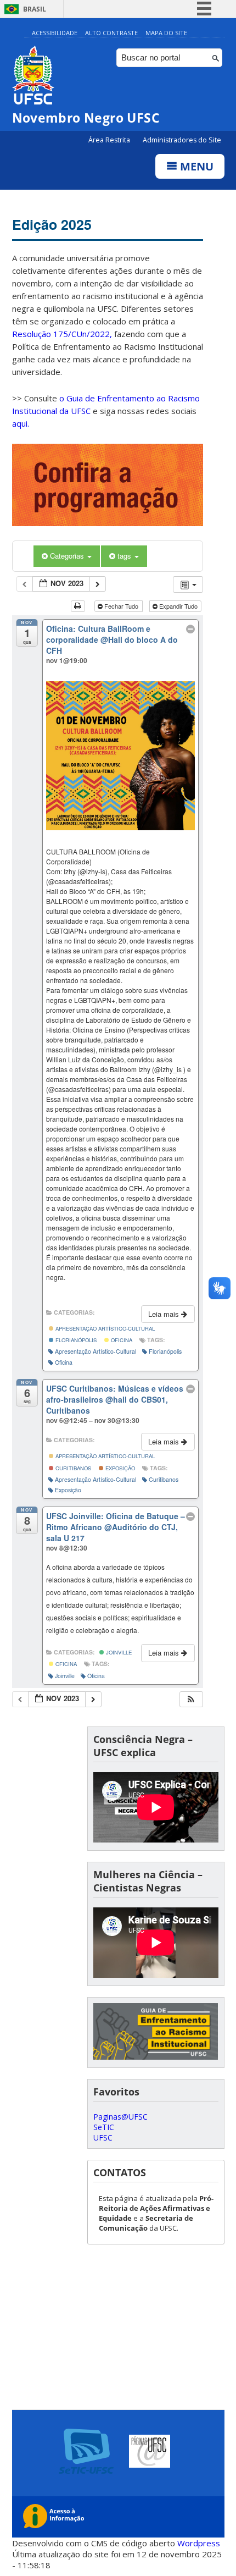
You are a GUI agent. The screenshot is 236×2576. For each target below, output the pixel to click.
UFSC (103, 2138)
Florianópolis (75, 1340)
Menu (195, 166)
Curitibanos (72, 1468)
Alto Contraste (111, 33)
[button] (191, 1699)
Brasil (35, 9)
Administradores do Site (182, 140)
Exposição (119, 1468)
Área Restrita (110, 140)
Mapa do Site (166, 33)
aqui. (21, 423)
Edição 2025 (52, 224)
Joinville (118, 1652)
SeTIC (104, 2127)
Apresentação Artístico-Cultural (104, 1328)
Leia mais (165, 1314)
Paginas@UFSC (120, 2117)
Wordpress (199, 2543)
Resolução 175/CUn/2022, (62, 334)
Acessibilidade (55, 33)
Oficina (121, 1340)
